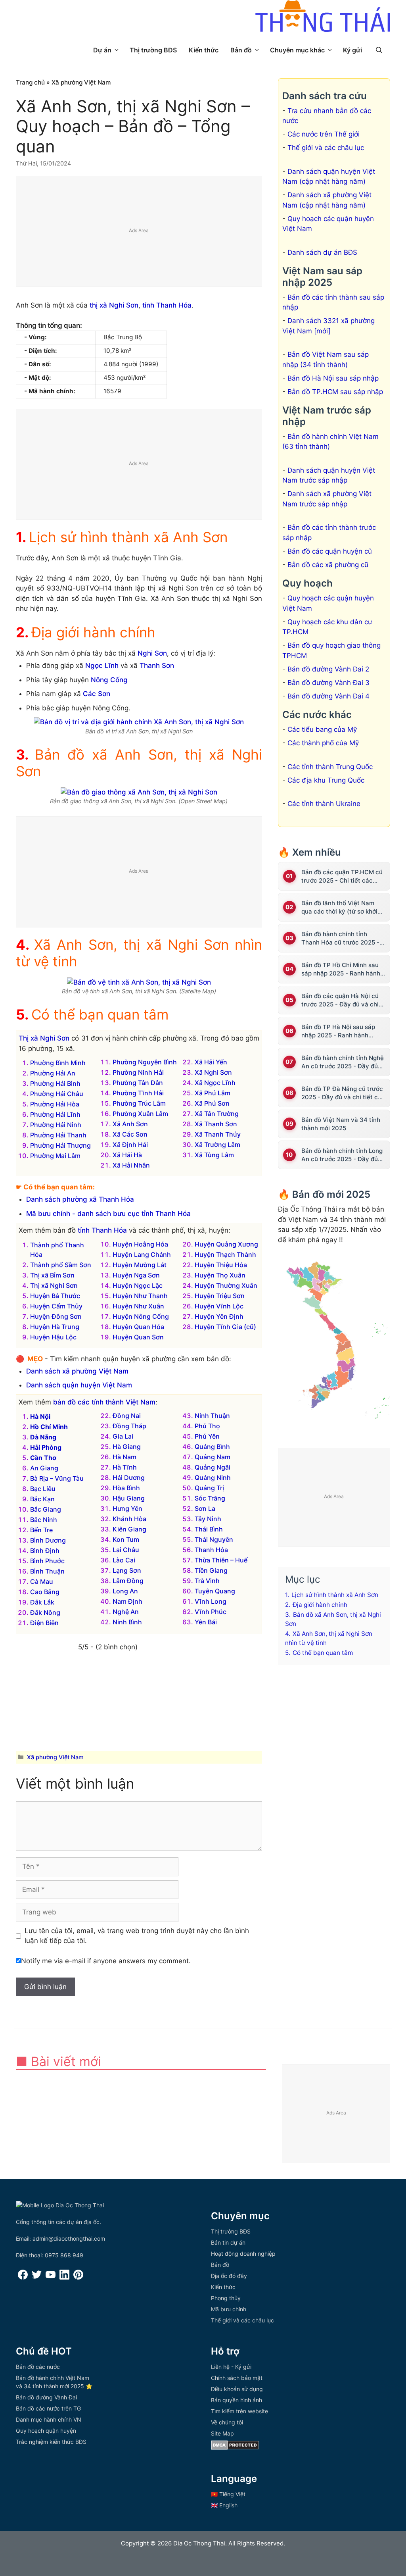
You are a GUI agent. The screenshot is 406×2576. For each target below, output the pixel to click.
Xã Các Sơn (130, 1134)
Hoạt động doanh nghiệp (243, 2254)
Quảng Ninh (213, 1477)
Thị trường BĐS (153, 50)
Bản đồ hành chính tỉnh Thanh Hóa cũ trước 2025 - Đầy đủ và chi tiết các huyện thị (343, 938)
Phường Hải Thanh (58, 1135)
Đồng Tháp (129, 1426)
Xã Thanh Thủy (218, 1134)
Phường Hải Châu (57, 1094)
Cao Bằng (45, 1592)
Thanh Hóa (211, 1550)
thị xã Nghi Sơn (114, 305)
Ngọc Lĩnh (102, 666)
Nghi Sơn (152, 653)
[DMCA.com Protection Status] (235, 2448)
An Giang (44, 1468)
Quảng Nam (213, 1457)
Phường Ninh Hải (138, 1072)
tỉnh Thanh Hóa (167, 305)
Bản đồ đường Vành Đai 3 (328, 683)
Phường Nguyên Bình (145, 1062)
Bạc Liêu (43, 1489)
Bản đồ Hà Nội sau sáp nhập (333, 378)
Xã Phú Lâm (213, 1093)
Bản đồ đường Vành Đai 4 (328, 696)
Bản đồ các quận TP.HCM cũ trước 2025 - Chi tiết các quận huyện (342, 876)
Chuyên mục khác (297, 50)
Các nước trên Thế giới (324, 134)
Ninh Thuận (212, 1416)
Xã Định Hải (130, 1145)
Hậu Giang (129, 1498)
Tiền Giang (211, 1570)
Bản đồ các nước (38, 2367)
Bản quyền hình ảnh (237, 2400)
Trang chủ (30, 82)
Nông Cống (109, 680)
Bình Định (45, 1551)
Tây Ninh (208, 1519)
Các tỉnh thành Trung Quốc (330, 767)
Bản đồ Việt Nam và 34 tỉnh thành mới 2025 (341, 1124)
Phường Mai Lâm (55, 1156)
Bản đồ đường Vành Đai (46, 2397)
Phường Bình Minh (58, 1063)
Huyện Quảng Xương (226, 1244)
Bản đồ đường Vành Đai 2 (328, 669)
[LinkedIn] (64, 2277)
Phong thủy (226, 2298)
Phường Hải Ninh (56, 1125)
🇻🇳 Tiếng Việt (228, 2494)
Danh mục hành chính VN (49, 2419)
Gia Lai (123, 1436)
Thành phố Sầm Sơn (61, 1265)
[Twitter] (37, 2277)
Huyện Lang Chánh (142, 1254)
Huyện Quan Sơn (138, 1337)
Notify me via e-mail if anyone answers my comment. (106, 1961)
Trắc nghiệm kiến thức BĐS (51, 2442)
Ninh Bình (127, 1622)
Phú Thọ (207, 1426)
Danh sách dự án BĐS (322, 252)
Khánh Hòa (129, 1519)
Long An (125, 1591)
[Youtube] (51, 2277)
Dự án (102, 50)
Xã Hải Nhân (131, 1165)
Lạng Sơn (127, 1570)
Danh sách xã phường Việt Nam (77, 1371)
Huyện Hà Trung (55, 1327)
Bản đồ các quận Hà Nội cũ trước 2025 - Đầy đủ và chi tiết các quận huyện (340, 1000)
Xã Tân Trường (217, 1114)
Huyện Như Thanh (140, 1296)
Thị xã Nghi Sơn (44, 1038)
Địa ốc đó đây (229, 2276)
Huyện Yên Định (219, 1316)
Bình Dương (48, 1540)
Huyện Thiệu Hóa (221, 1265)
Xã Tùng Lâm (214, 1155)
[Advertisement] (139, 232)
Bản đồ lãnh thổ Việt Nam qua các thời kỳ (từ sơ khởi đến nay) (339, 907)
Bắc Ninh (44, 1520)
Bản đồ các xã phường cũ (328, 565)
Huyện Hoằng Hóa (140, 1244)
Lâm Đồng (128, 1581)
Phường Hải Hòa (55, 1104)
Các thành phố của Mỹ (323, 743)
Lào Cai (124, 1560)
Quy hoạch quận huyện (46, 2431)
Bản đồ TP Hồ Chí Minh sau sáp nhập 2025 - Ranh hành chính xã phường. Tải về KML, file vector (343, 969)
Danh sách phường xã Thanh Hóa (80, 1199)
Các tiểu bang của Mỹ (322, 729)
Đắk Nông (45, 1612)
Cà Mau (42, 1581)
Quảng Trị (209, 1488)
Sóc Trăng (210, 1498)
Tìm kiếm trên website (239, 2411)
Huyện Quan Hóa (138, 1327)
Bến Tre (41, 1530)
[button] (379, 50)
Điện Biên (44, 1623)
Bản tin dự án (228, 2242)
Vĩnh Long (211, 1601)
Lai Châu (126, 1550)
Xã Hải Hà (127, 1155)
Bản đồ (241, 50)
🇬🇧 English (224, 2505)
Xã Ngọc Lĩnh (215, 1083)
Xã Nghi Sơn (213, 1072)
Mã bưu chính (229, 2309)
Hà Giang (127, 1447)
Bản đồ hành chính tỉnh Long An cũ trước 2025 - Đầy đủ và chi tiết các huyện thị (342, 1155)
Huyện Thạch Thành (225, 1254)
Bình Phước (47, 1561)
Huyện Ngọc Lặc (138, 1285)
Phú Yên (207, 1436)
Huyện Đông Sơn (56, 1316)
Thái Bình (209, 1529)
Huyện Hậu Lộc (53, 1337)
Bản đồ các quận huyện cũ (330, 551)
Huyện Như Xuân (138, 1306)
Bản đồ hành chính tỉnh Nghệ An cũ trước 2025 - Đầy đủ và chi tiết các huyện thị (343, 1062)
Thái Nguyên (214, 1539)
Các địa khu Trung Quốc (326, 780)
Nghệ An (126, 1612)
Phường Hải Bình (55, 1083)
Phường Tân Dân (138, 1083)
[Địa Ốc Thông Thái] (323, 17)
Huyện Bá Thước (55, 1296)
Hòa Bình (126, 1488)
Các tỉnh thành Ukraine (324, 804)
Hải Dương (129, 1477)
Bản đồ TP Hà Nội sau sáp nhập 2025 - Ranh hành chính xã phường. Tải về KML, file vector (343, 1031)
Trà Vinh (207, 1581)
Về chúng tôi (227, 2422)
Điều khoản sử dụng (237, 2389)
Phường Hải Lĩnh (55, 1114)
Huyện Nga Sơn (136, 1275)
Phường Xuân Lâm (140, 1114)
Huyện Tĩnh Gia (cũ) (225, 1327)
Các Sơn (97, 694)
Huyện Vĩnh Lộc (219, 1306)
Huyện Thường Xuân (226, 1285)
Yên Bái (206, 1622)
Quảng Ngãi (213, 1467)
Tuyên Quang (215, 1591)
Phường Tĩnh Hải (138, 1093)
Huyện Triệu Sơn (220, 1296)
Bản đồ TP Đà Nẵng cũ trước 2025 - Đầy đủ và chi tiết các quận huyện (343, 1093)
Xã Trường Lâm (217, 1145)
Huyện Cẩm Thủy (56, 1306)
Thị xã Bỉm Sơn (52, 1275)
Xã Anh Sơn (130, 1124)
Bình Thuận (47, 1571)
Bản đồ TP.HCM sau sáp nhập (335, 392)
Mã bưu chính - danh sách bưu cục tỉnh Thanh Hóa (108, 1214)
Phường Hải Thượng (60, 1145)
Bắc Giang (46, 1509)
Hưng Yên (127, 1508)
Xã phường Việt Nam (81, 82)
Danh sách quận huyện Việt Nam (79, 1385)
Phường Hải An (53, 1073)
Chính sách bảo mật (237, 2378)
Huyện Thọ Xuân (220, 1275)
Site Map (222, 2433)
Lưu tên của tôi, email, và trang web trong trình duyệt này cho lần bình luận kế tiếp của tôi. (137, 1936)
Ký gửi (352, 50)
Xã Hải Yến (211, 1062)
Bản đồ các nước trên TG (48, 2408)
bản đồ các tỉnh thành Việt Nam (104, 1402)
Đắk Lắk (42, 1602)
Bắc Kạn (42, 1499)
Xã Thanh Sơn (216, 1124)
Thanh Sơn (157, 666)
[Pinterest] (78, 2277)
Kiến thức (204, 50)
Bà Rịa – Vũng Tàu (57, 1478)
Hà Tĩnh (125, 1467)
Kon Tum (126, 1539)
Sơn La (205, 1508)
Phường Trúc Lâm (139, 1103)
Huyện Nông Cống (141, 1316)
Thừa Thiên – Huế (221, 1560)
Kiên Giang (129, 1529)
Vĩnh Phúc (211, 1612)
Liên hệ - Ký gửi (231, 2367)
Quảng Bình (212, 1447)
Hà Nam (124, 1457)
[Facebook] (23, 2277)
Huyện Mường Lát (140, 1265)
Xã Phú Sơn (212, 1103)
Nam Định (127, 1601)
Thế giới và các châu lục (326, 148)
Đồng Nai (127, 1416)
